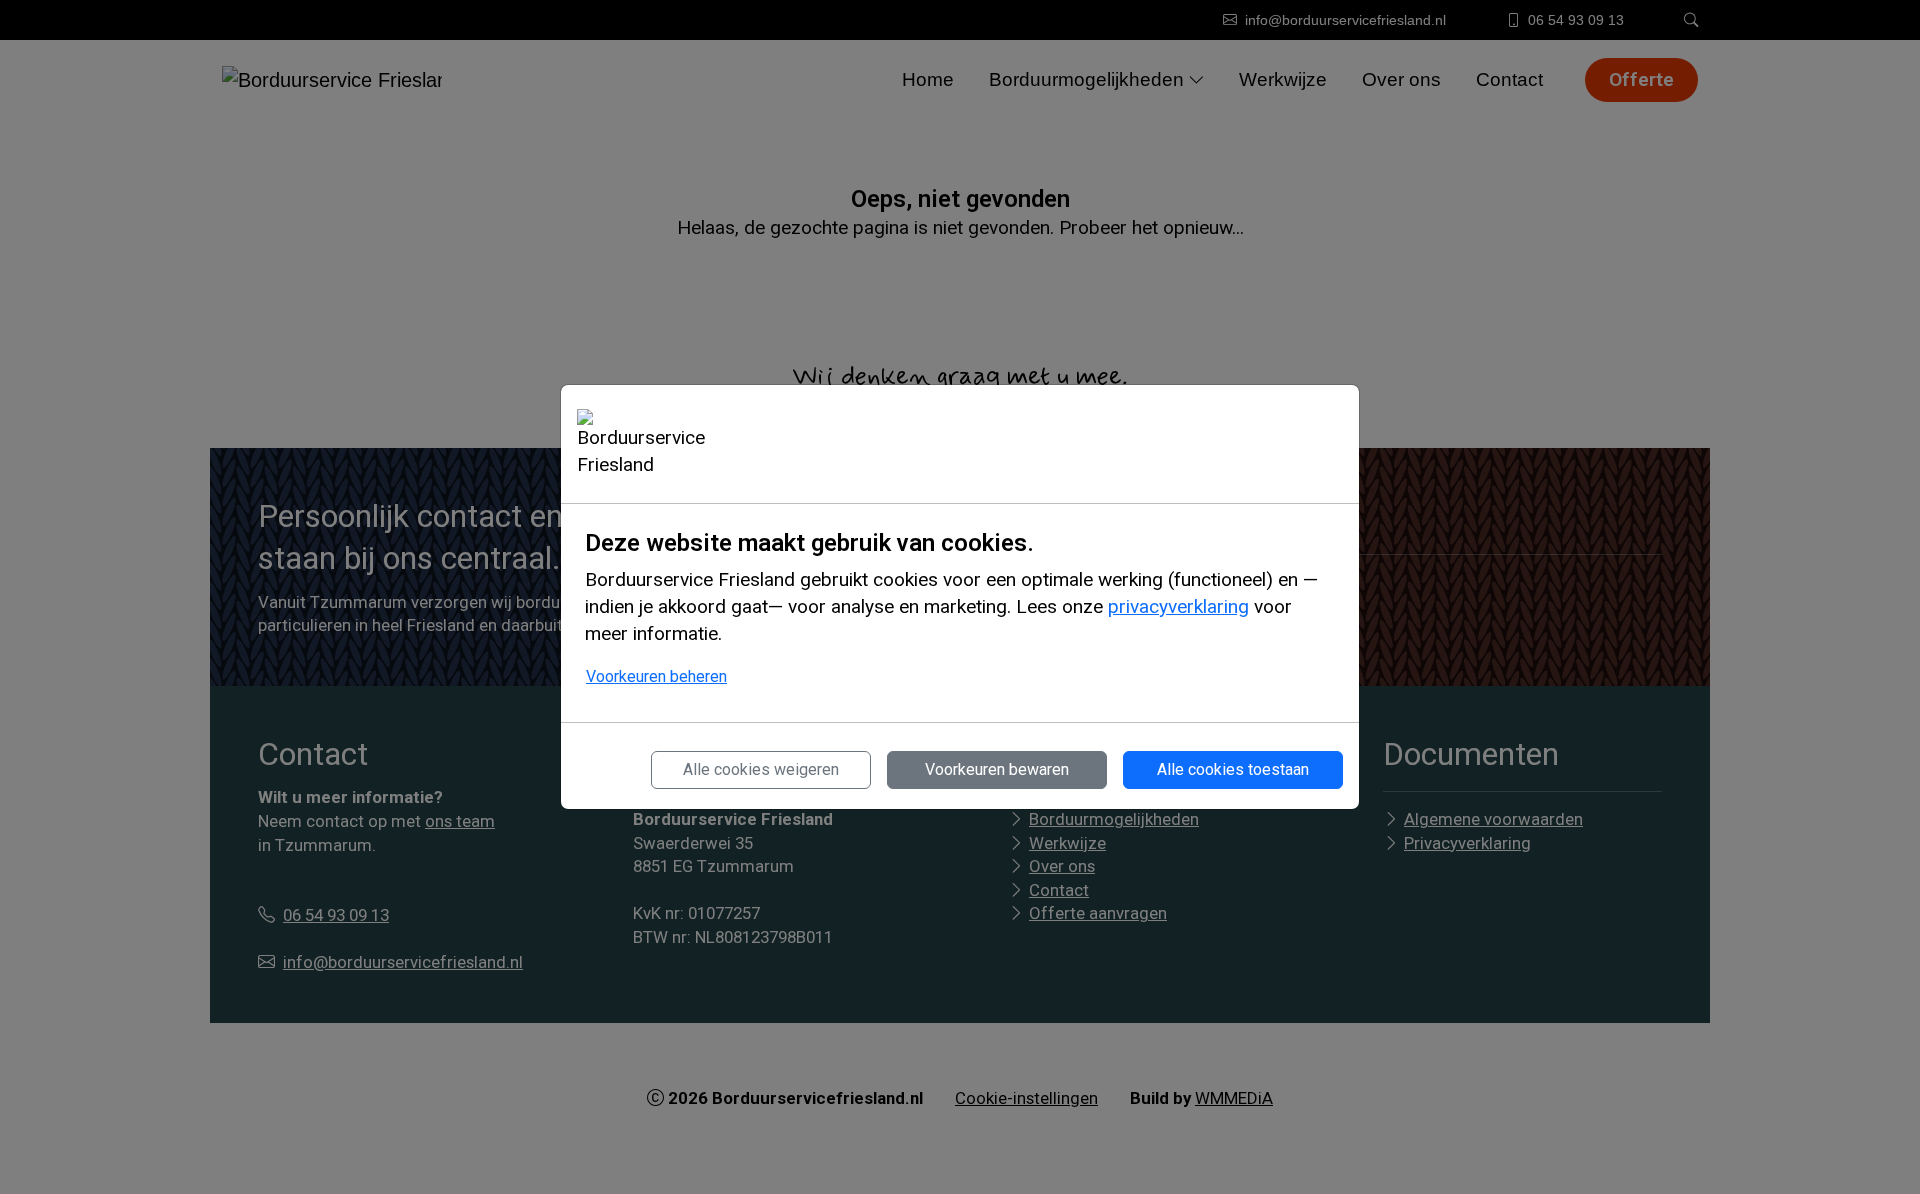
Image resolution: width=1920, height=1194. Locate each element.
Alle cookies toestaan (1233, 769)
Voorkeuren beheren (656, 676)
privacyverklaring (1178, 606)
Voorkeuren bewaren (997, 769)
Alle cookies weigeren (761, 769)
